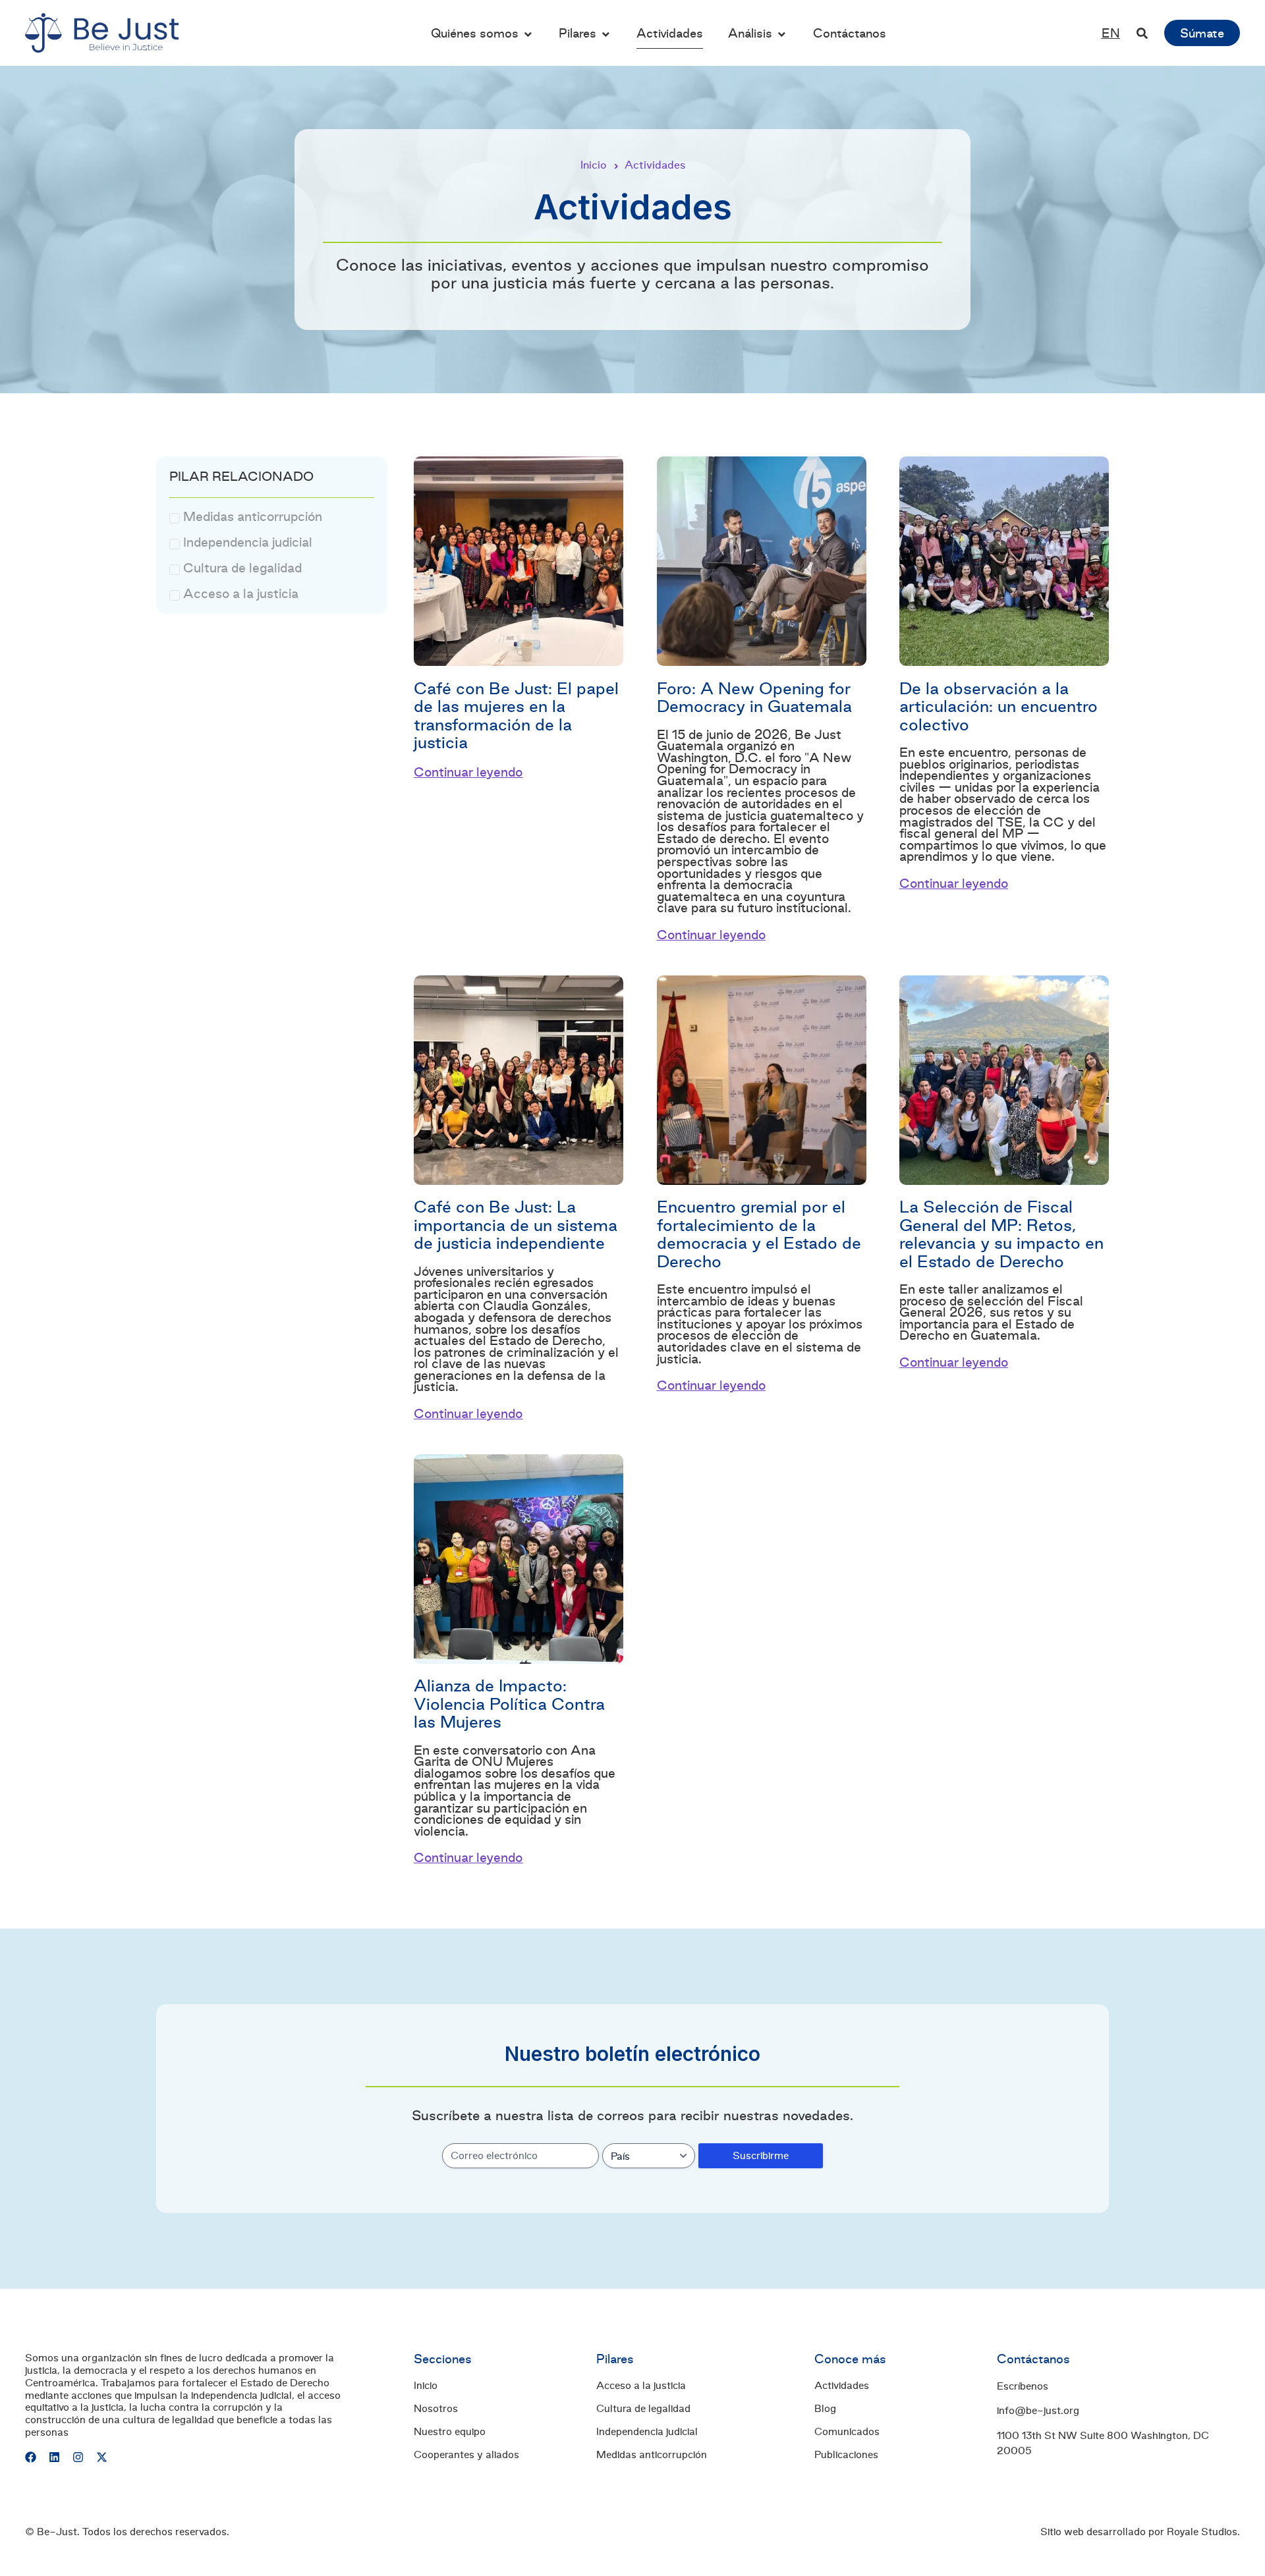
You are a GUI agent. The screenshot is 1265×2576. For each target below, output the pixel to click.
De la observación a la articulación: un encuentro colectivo (998, 706)
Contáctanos (850, 33)
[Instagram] (78, 2457)
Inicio (594, 165)
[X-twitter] (102, 2457)
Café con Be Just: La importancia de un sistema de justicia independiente (516, 1225)
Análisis (750, 33)
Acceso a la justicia (641, 2386)
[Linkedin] (54, 2457)
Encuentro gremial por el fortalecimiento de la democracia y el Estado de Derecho (759, 1234)
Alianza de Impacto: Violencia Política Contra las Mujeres (509, 1704)
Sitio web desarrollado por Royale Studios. (1140, 2532)
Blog (825, 2409)
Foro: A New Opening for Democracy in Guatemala (754, 697)
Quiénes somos (475, 33)
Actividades (670, 33)
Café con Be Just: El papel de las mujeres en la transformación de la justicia (516, 715)
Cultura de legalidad (643, 2409)
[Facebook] (31, 2457)
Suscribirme (761, 2155)
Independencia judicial (647, 2432)
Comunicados (847, 2432)
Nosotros (436, 2409)
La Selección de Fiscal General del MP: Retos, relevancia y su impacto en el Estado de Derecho (1001, 1234)
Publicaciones (846, 2455)
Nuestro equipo (450, 2432)
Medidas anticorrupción (652, 2455)
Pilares (577, 33)
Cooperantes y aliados (466, 2455)
